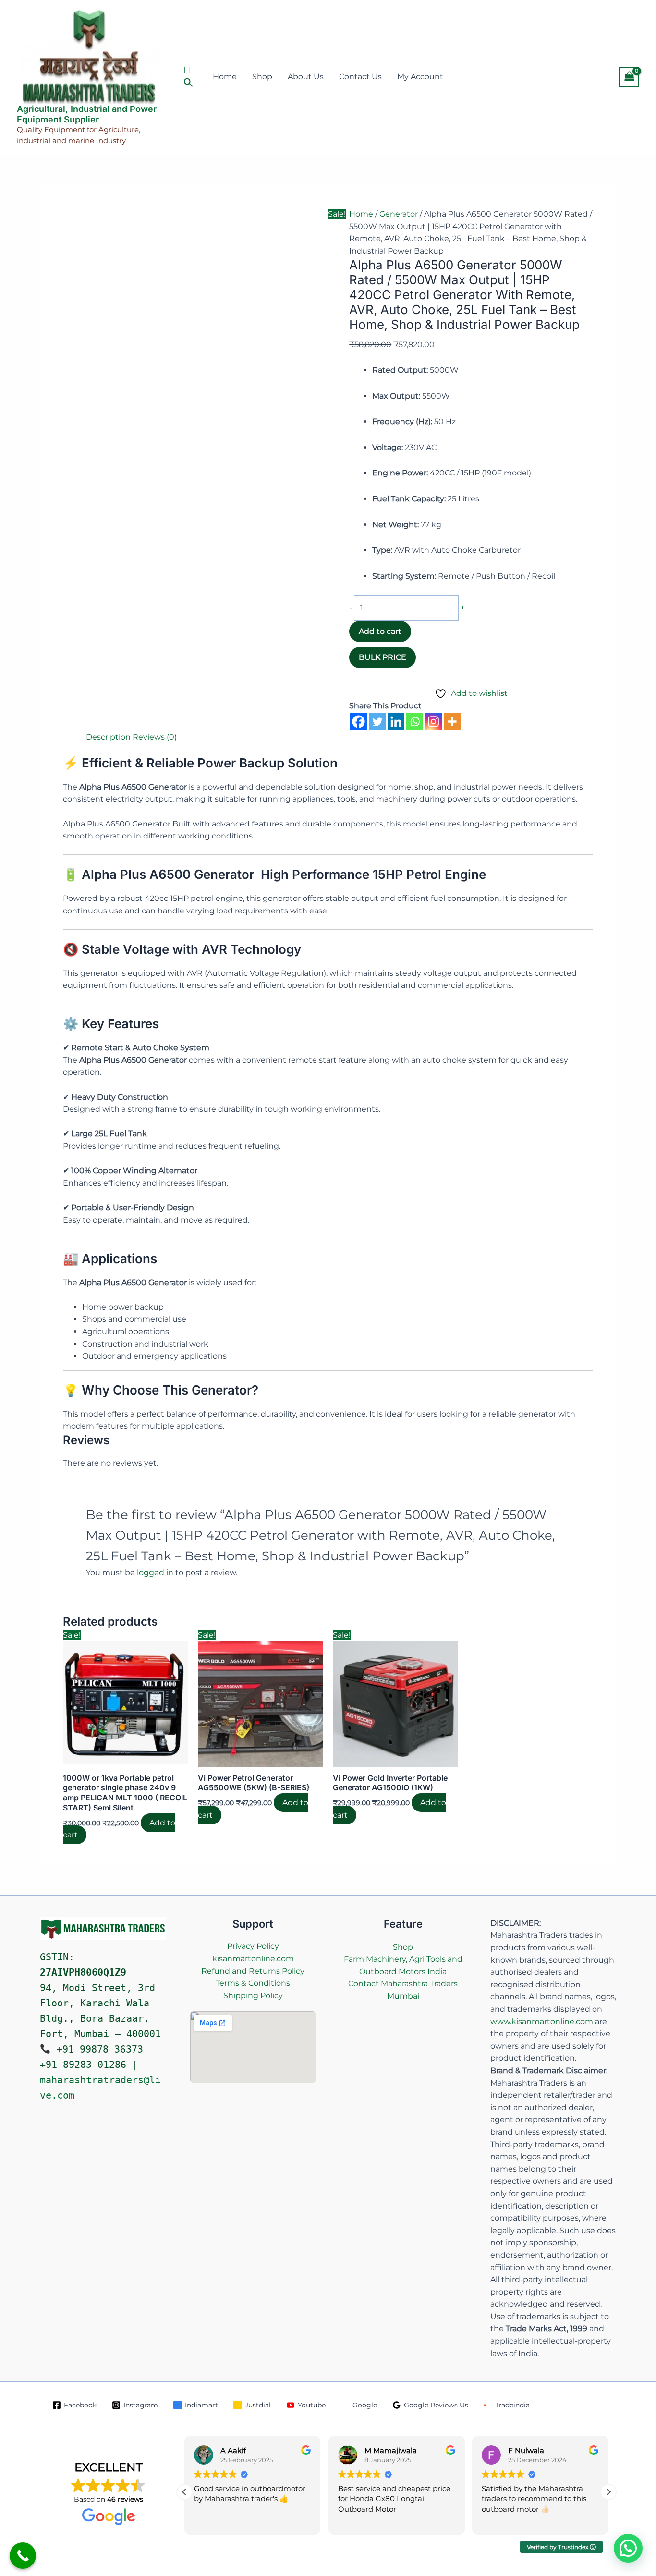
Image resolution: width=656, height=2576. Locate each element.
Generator (399, 214)
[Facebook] (358, 722)
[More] (452, 722)
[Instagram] (433, 722)
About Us (306, 77)
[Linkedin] (396, 722)
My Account (420, 77)
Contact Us (360, 77)
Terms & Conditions (253, 1983)
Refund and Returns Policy (253, 1971)
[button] (189, 77)
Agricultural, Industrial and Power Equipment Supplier (87, 114)
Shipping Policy (253, 1996)
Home (225, 77)
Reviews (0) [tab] (155, 737)
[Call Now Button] (23, 2556)
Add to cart (380, 631)
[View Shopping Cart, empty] (629, 77)
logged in (155, 1573)
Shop (262, 77)
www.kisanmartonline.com (542, 2022)
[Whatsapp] (415, 722)
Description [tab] (108, 737)
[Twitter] (377, 722)
